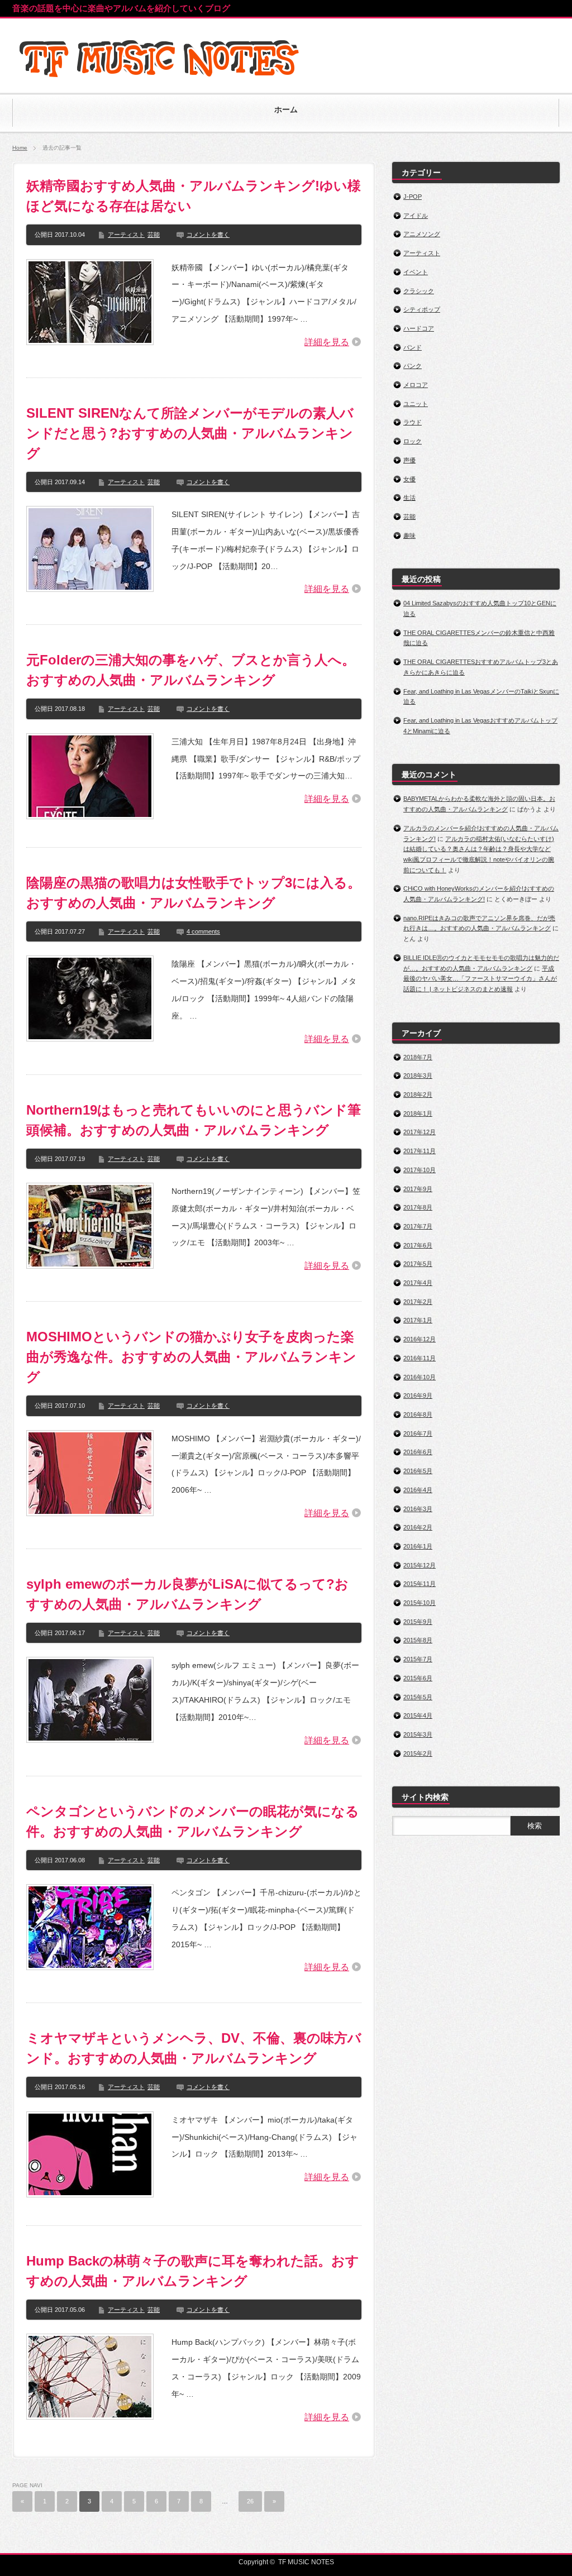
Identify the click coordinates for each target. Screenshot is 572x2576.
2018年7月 (418, 1057)
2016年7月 (418, 1433)
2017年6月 (418, 1245)
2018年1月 (418, 1113)
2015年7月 (418, 1659)
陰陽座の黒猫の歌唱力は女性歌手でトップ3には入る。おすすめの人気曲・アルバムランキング (194, 893)
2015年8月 (418, 1640)
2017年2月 (418, 1302)
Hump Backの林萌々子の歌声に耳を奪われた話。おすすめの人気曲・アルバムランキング (193, 2271)
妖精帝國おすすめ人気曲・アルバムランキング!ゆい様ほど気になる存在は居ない (194, 196)
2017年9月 (418, 1189)
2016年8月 (418, 1414)
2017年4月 (418, 1283)
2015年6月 (418, 1678)
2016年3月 (418, 1509)
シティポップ (422, 309)
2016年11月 (420, 1358)
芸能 (154, 235)
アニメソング (422, 234)
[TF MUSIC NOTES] (161, 83)
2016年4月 (418, 1490)
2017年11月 (420, 1151)
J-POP (413, 197)
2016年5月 (418, 1471)
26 (250, 2501)
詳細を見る (327, 342)
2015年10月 (420, 1603)
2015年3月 (418, 1734)
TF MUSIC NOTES (306, 2562)
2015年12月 (420, 1565)
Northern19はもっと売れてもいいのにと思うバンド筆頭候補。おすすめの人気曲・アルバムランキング (194, 1120)
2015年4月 (418, 1715)
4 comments (203, 931)
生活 (409, 498)
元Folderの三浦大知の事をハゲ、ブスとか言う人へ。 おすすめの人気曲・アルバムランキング (191, 670)
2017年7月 (418, 1226)
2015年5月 (418, 1697)
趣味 (409, 536)
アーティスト (126, 235)
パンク (413, 366)
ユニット (416, 404)
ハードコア (419, 328)
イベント (416, 272)
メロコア (416, 385)
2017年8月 (418, 1207)
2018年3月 (418, 1076)
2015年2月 (418, 1753)
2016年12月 (420, 1339)
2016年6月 (418, 1452)
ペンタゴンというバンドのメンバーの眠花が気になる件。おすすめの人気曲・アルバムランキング (193, 1821)
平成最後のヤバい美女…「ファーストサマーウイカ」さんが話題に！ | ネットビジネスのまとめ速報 (480, 979)
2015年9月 (418, 1622)
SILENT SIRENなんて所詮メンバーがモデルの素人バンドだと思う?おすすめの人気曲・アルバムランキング (190, 433)
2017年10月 (420, 1170)
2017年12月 (420, 1132)
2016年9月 (418, 1395)
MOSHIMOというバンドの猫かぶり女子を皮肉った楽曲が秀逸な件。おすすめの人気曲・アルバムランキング (191, 1357)
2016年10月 (420, 1377)
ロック (413, 441)
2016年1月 (418, 1546)
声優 (409, 460)
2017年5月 (418, 1264)
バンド (413, 347)
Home (20, 148)
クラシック (419, 291)
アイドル (416, 216)
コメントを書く (208, 235)
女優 (409, 479)
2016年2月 (418, 1527)
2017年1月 (418, 1320)
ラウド (413, 422)
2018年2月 (418, 1095)
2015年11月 (420, 1584)
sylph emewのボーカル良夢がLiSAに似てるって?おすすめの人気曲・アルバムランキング (187, 1594)
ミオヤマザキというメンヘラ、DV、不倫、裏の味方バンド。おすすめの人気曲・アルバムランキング (194, 2048)
